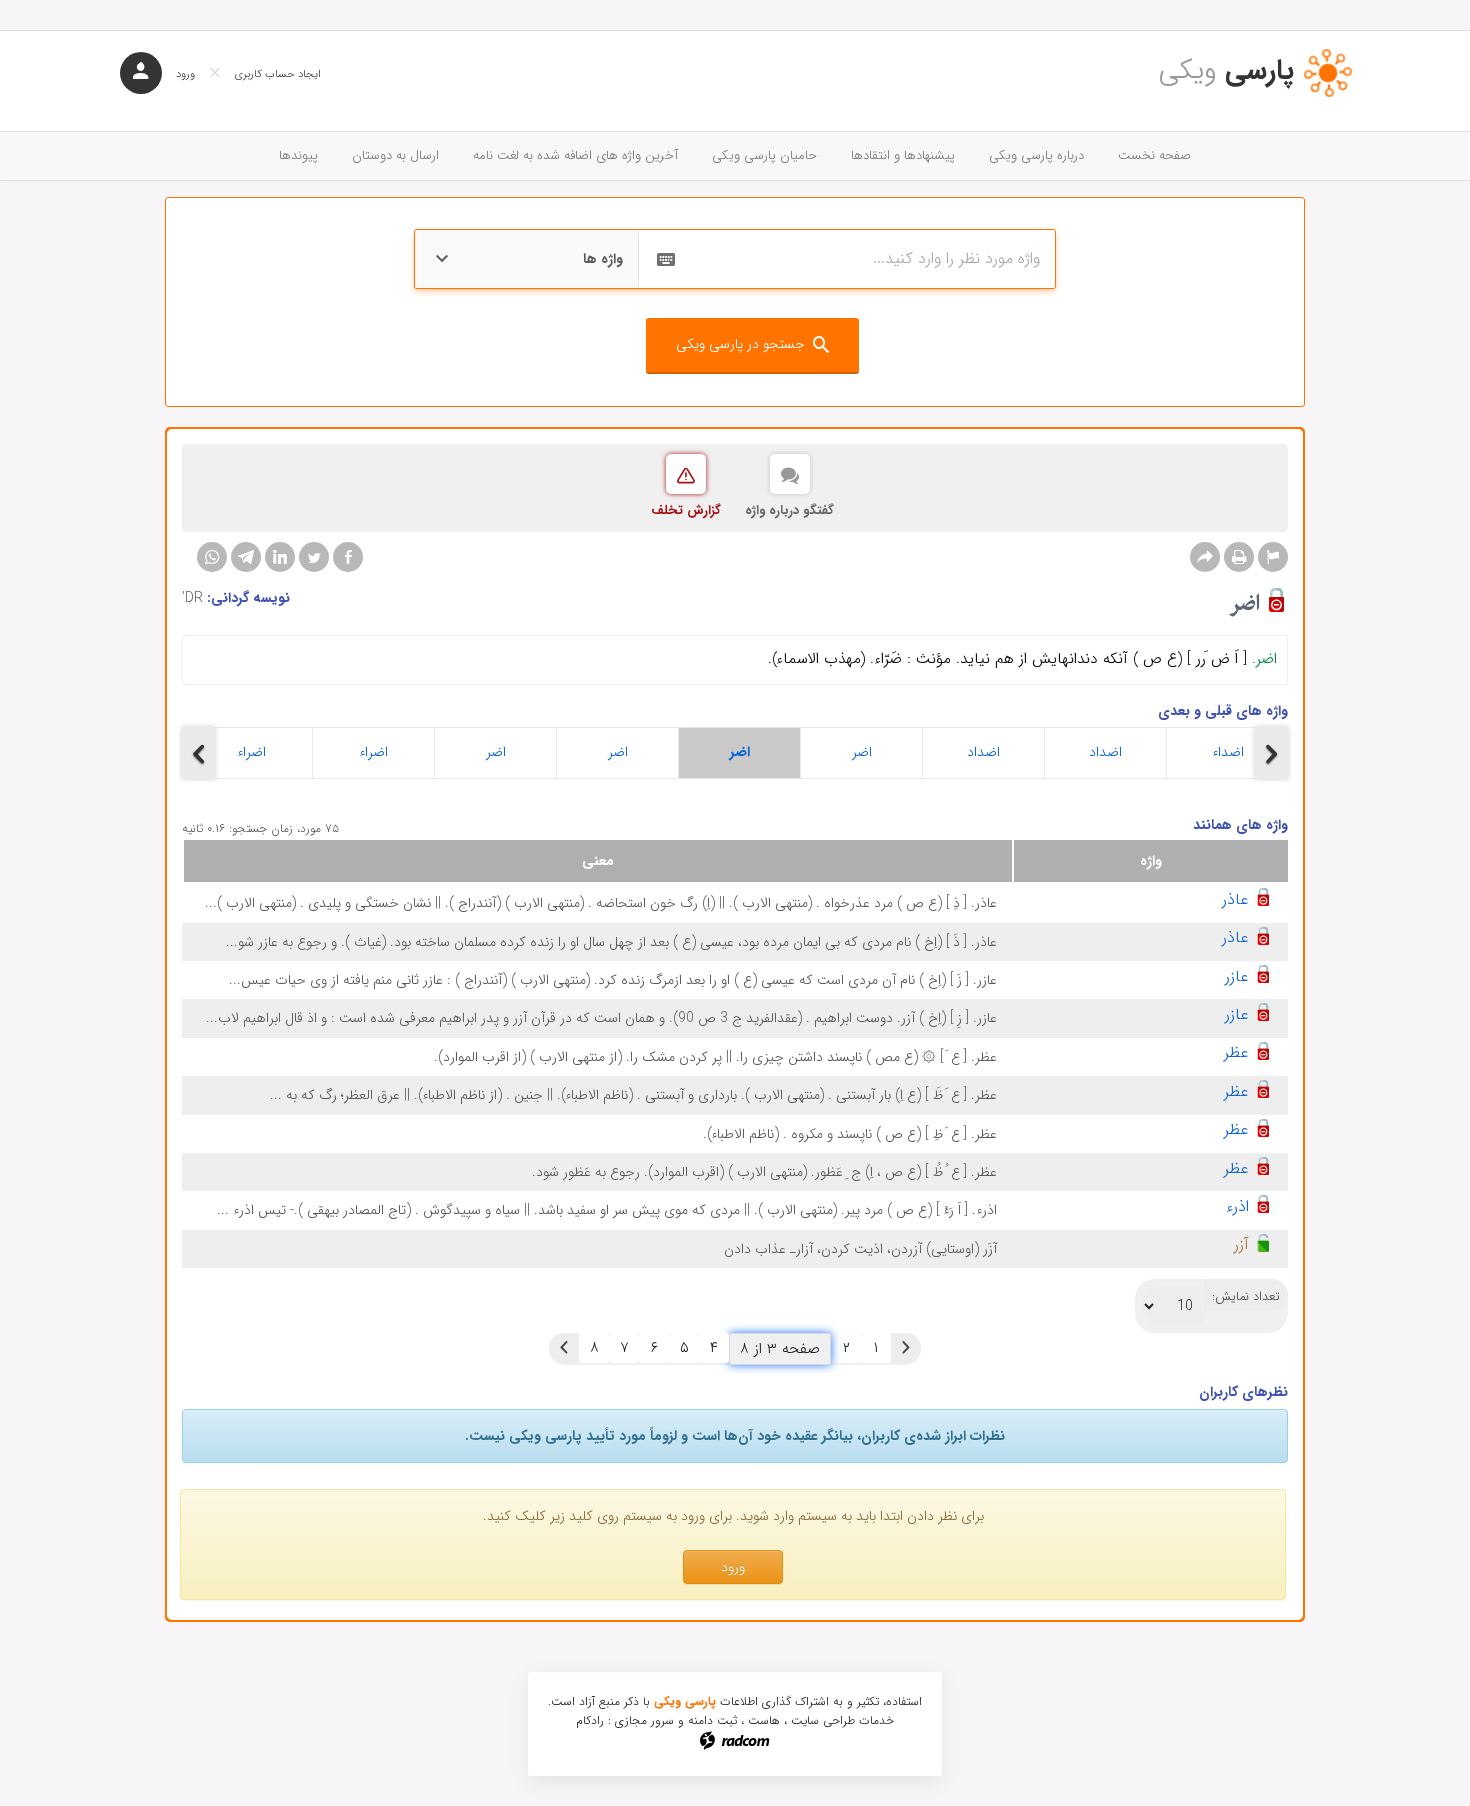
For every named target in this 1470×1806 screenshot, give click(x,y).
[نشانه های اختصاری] (1273, 557)
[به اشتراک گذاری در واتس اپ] (212, 557)
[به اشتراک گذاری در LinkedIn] (280, 557)
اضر (496, 752)
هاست (764, 1720)
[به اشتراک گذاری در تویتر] (314, 557)
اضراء (251, 752)
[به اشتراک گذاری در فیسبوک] (348, 557)
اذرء (1237, 1206)
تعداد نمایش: (1246, 1297)
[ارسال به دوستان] (1205, 557)
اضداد (983, 752)
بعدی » (564, 1348)
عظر (1236, 1052)
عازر (1237, 976)
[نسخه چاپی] (1239, 557)
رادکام (590, 1720)
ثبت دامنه (712, 1720)
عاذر (1235, 899)
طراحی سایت (823, 1720)
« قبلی (906, 1348)
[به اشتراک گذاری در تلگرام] (246, 557)
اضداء (1228, 752)
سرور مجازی (644, 1720)
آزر (1241, 1244)
